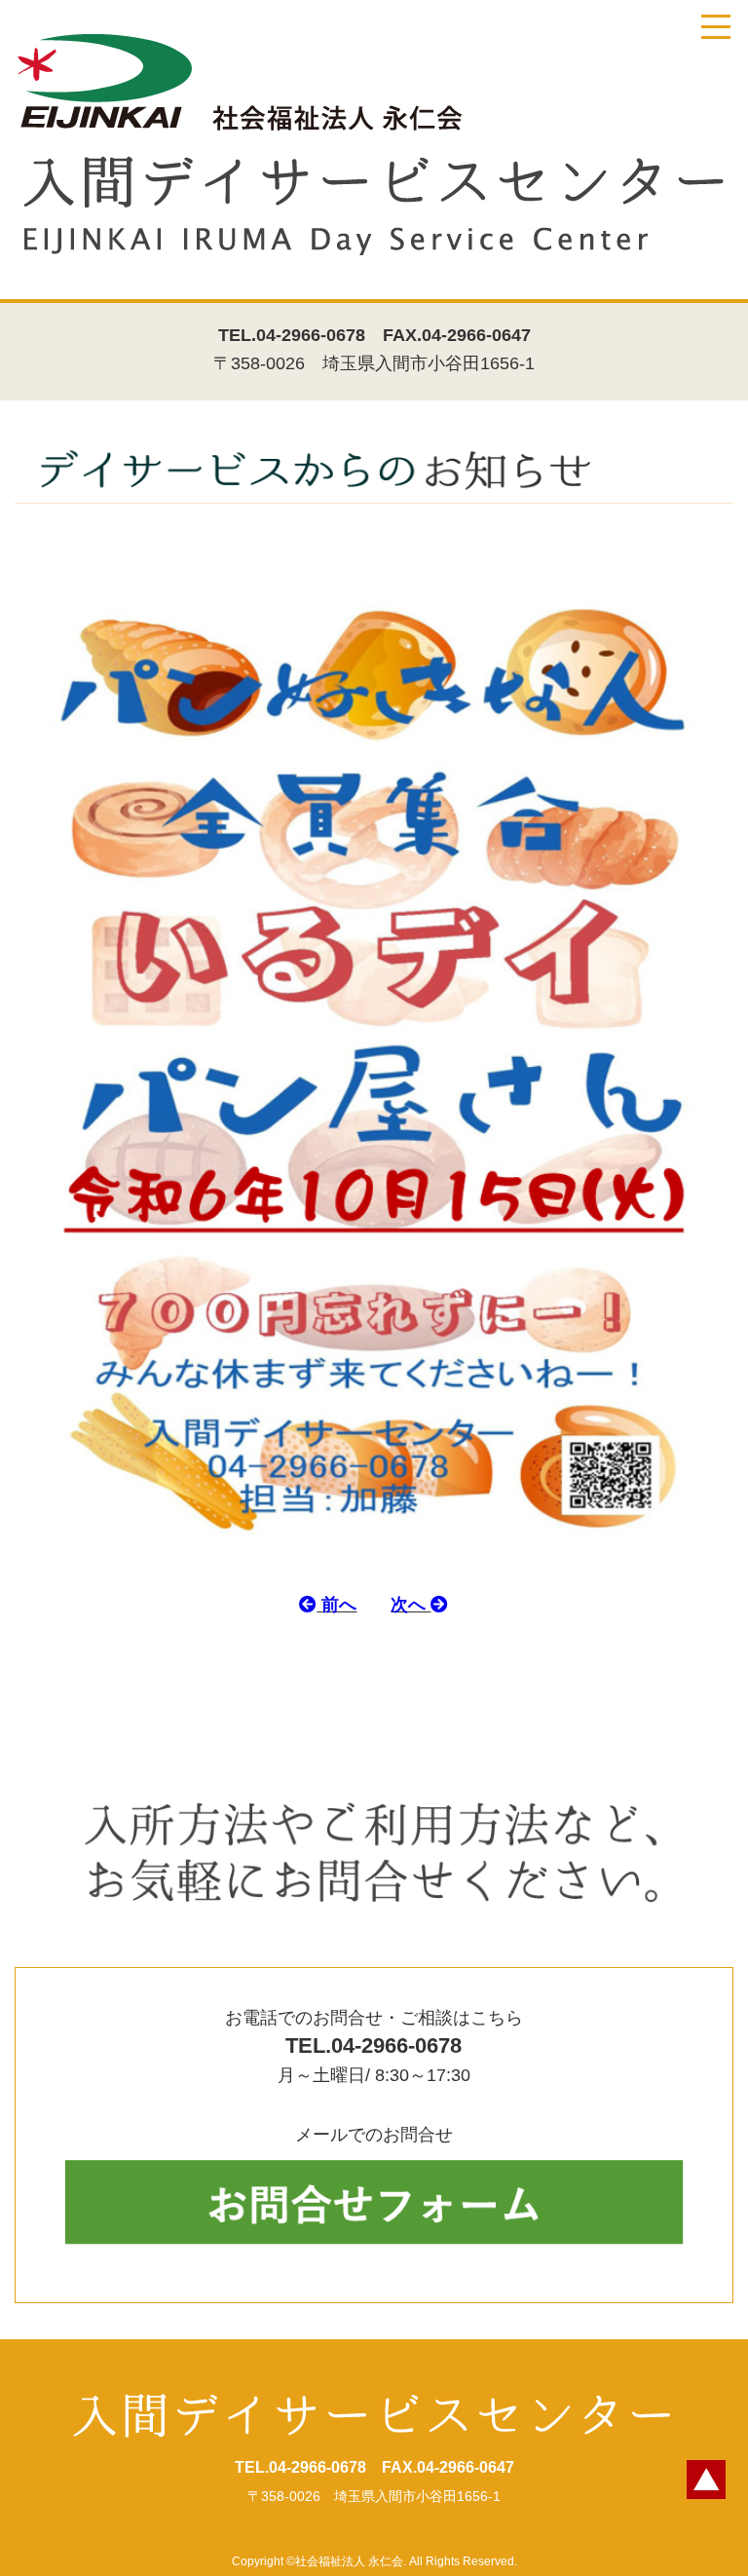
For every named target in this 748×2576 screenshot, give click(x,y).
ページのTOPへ (706, 2480)
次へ (411, 1605)
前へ (337, 1605)
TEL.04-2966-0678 (292, 335)
